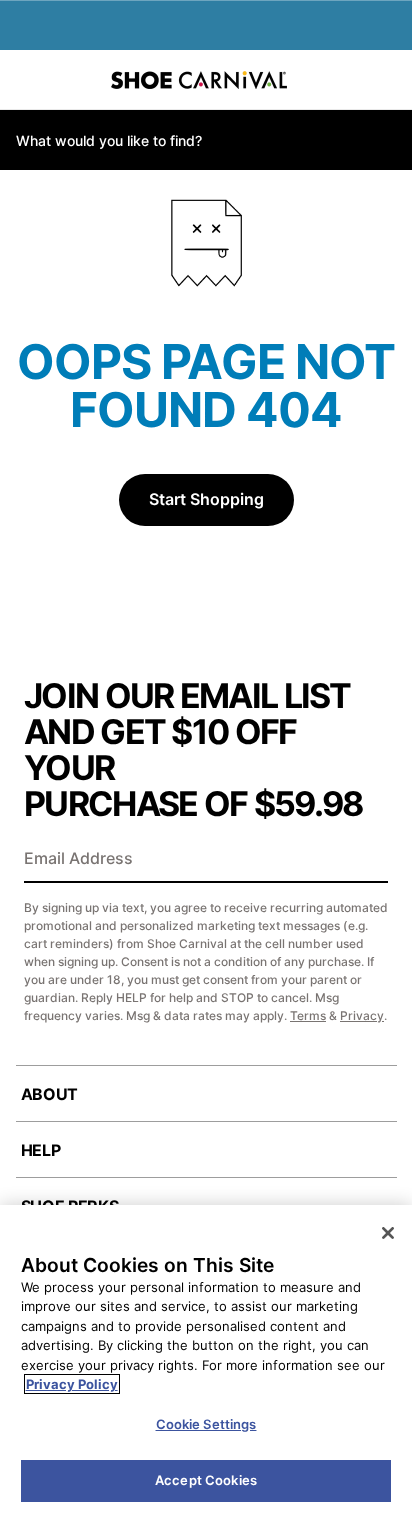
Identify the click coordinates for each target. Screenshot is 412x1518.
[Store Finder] (77, 80)
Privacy (362, 1015)
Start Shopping (206, 499)
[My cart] (386, 80)
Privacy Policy (72, 1384)
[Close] (388, 1233)
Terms (308, 1015)
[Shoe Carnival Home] (199, 80)
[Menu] (30, 80)
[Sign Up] (366, 860)
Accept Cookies (206, 1480)
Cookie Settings (206, 1424)
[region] (206, 1361)
